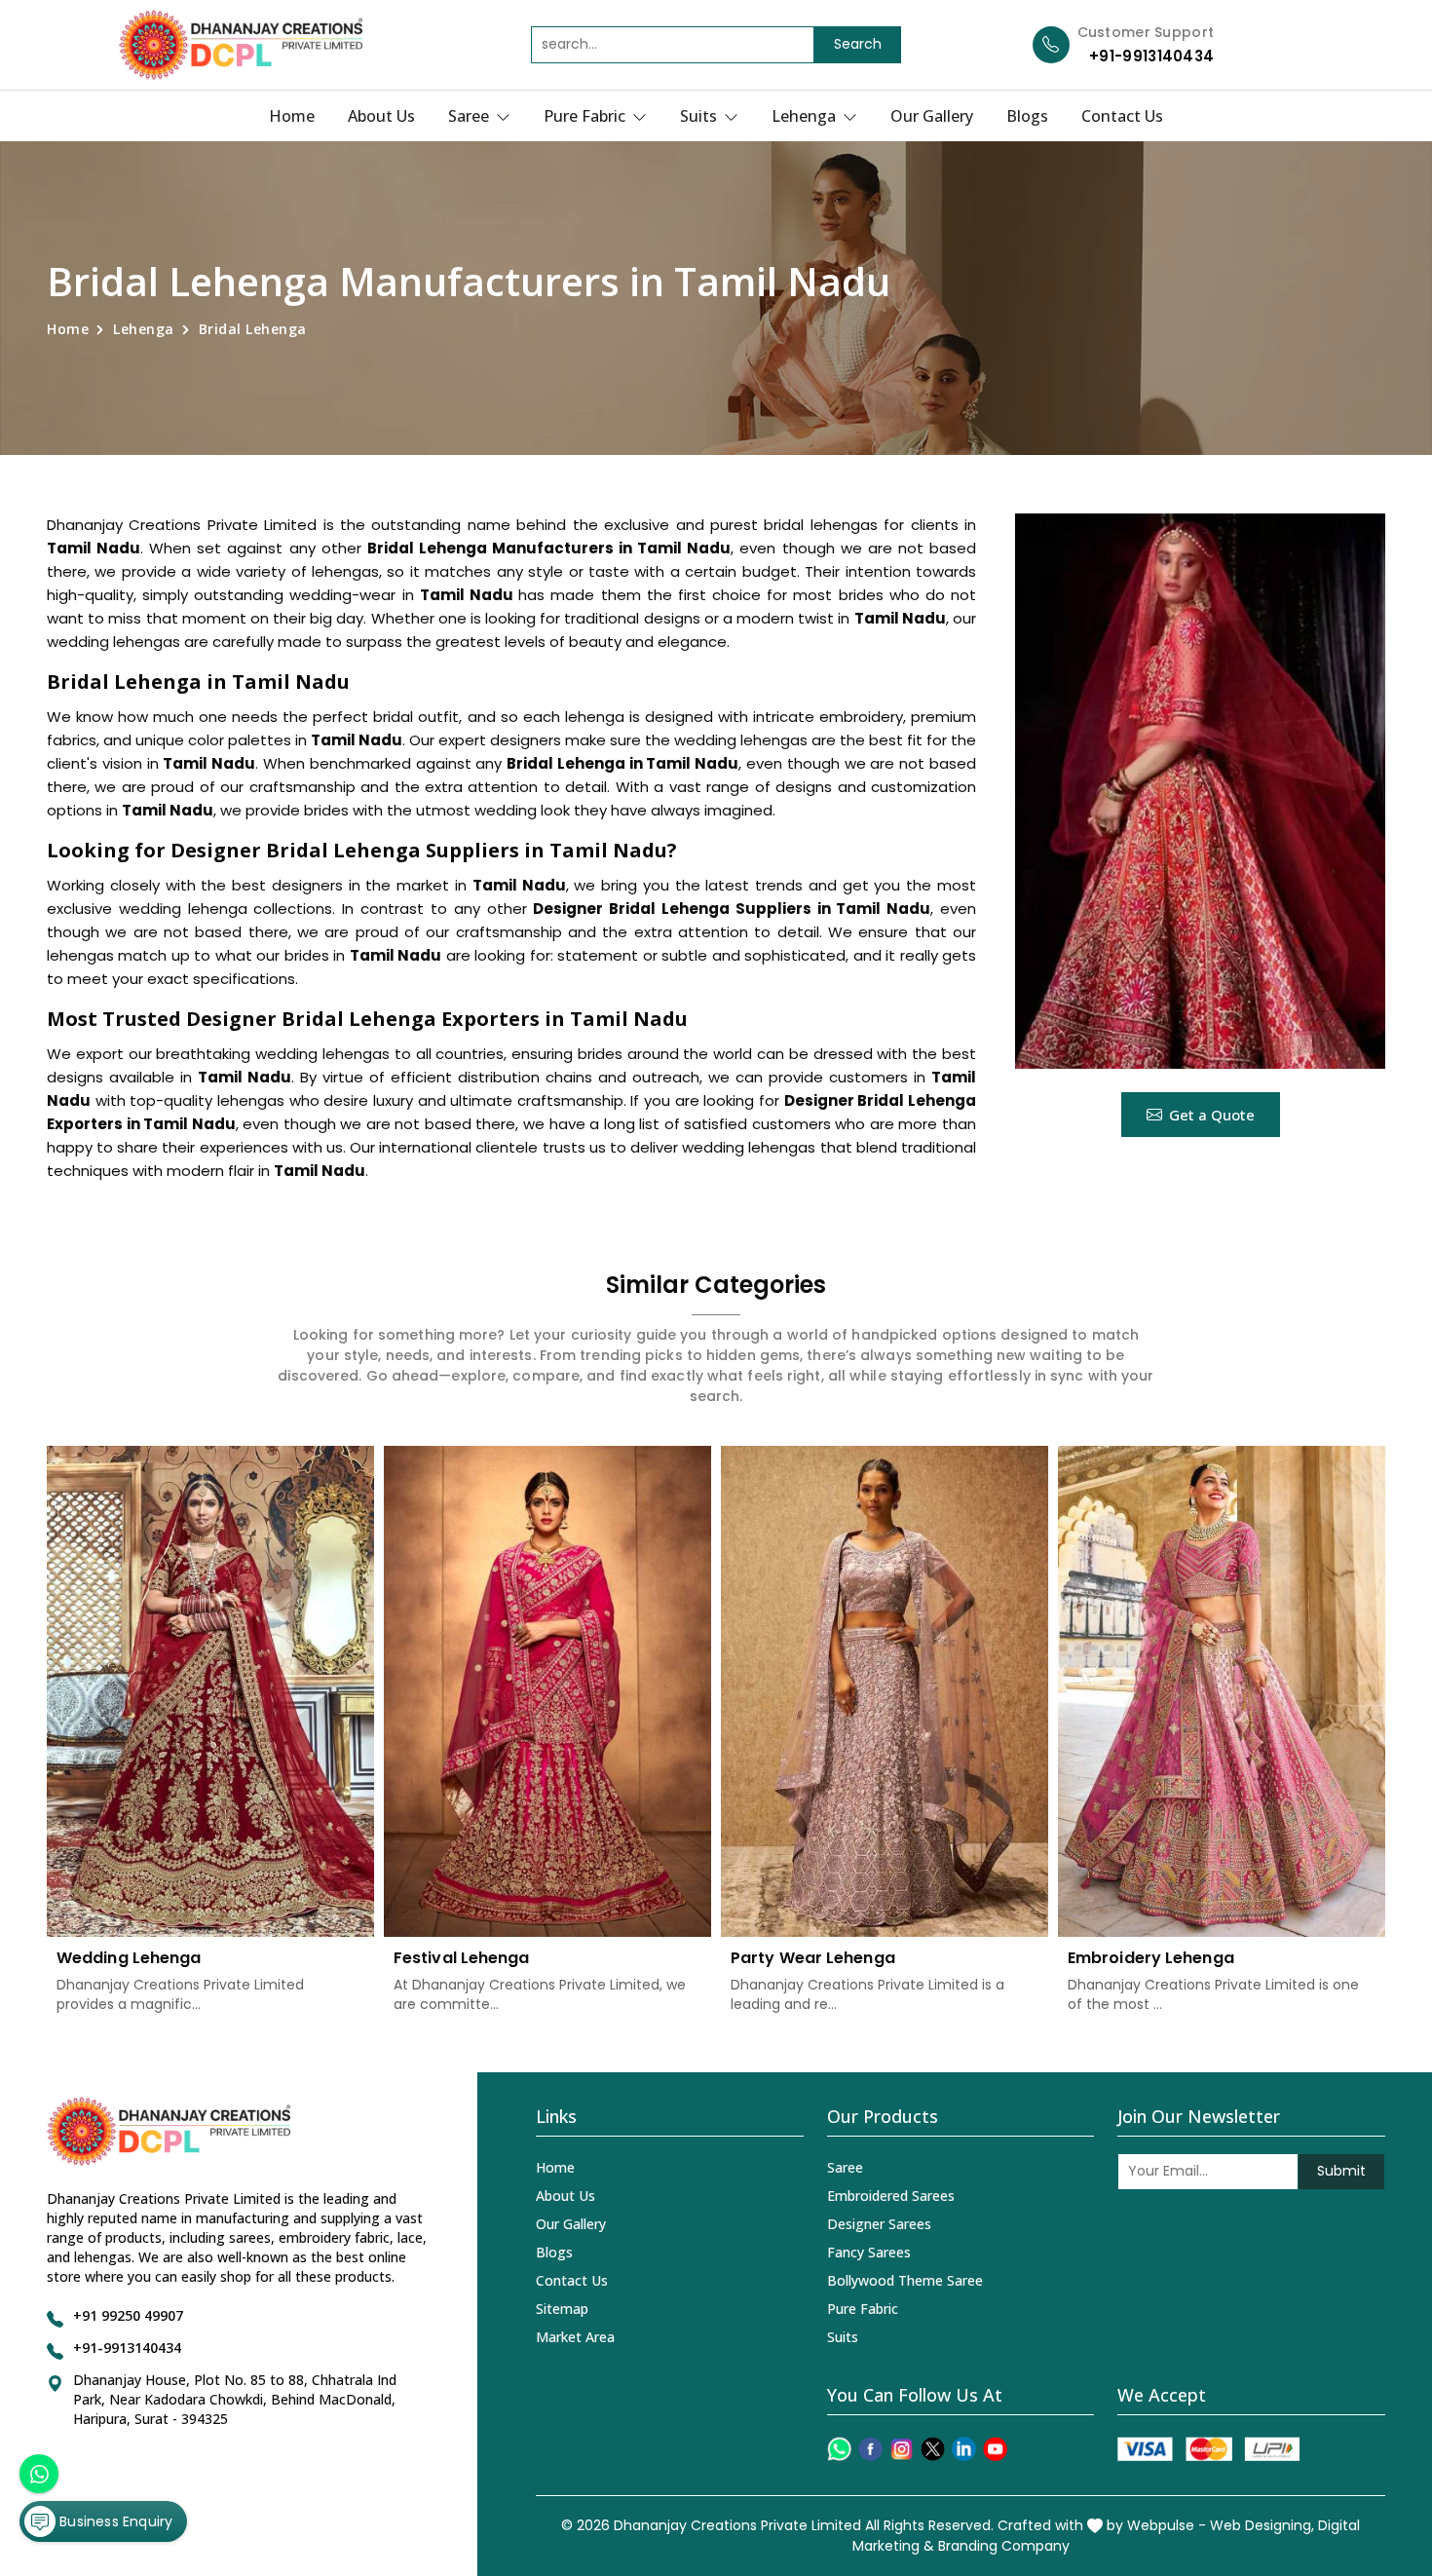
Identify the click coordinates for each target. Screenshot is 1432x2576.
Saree (471, 116)
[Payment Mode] (1208, 2449)
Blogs (1027, 116)
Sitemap (562, 2309)
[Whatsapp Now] (39, 2474)
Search (858, 44)
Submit (1341, 2171)
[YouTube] (995, 2449)
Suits (700, 116)
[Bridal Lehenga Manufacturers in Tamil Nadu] (1200, 791)
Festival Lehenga (462, 1958)
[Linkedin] (964, 2449)
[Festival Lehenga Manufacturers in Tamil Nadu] (547, 1691)
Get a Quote (1212, 1115)
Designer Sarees (879, 2224)
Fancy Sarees (869, 2252)
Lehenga (806, 116)
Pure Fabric (586, 116)
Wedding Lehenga (129, 1958)
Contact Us (1122, 116)
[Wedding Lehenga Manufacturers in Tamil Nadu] (210, 1691)
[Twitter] (933, 2449)
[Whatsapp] (839, 2449)
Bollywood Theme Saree (905, 2280)
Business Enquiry (114, 2521)
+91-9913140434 (1151, 56)
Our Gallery (932, 116)
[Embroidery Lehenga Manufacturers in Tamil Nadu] (1222, 1691)
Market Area (575, 2337)
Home (292, 116)
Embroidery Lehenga (1151, 1958)
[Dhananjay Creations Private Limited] (241, 45)
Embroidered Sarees (891, 2196)
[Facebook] (870, 2449)
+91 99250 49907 (128, 2315)
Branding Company (1004, 2546)
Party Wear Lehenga (813, 1958)
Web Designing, (1262, 2525)
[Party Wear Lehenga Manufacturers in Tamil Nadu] (885, 1691)
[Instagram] (902, 2449)
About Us (381, 116)
